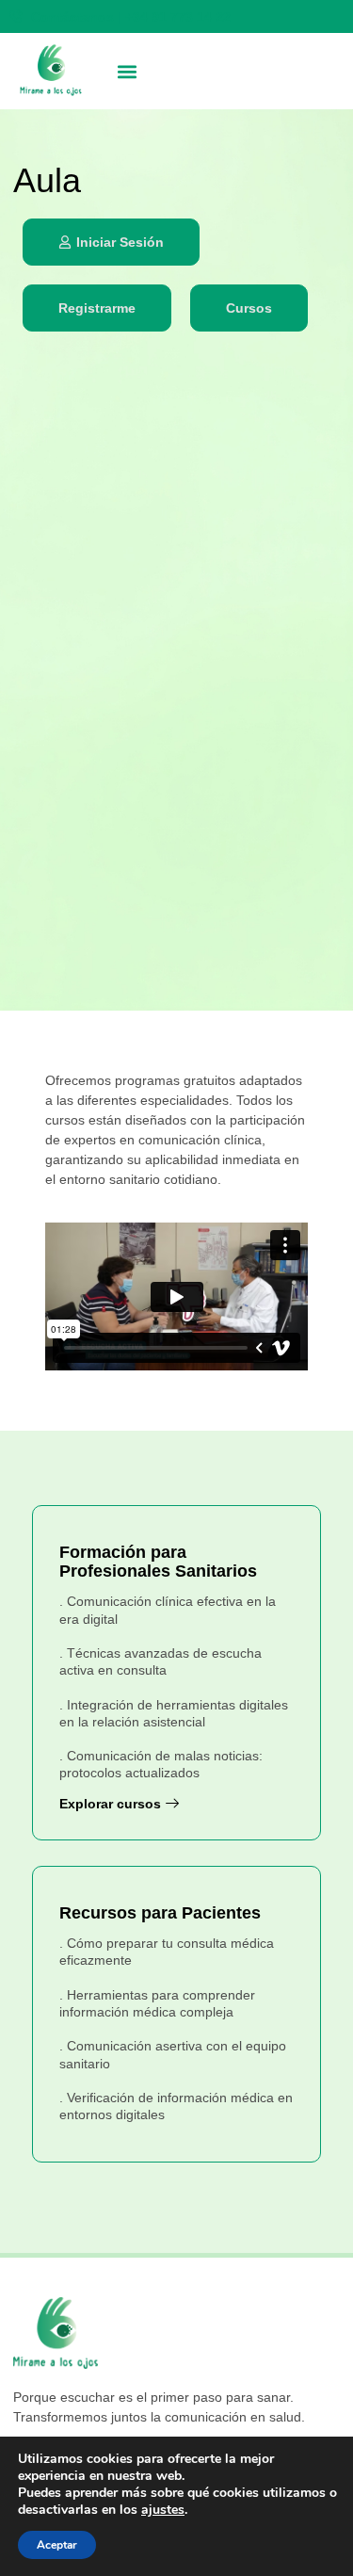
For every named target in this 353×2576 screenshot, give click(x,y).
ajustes (163, 2510)
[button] (128, 71)
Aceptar (57, 2545)
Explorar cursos (110, 1804)
